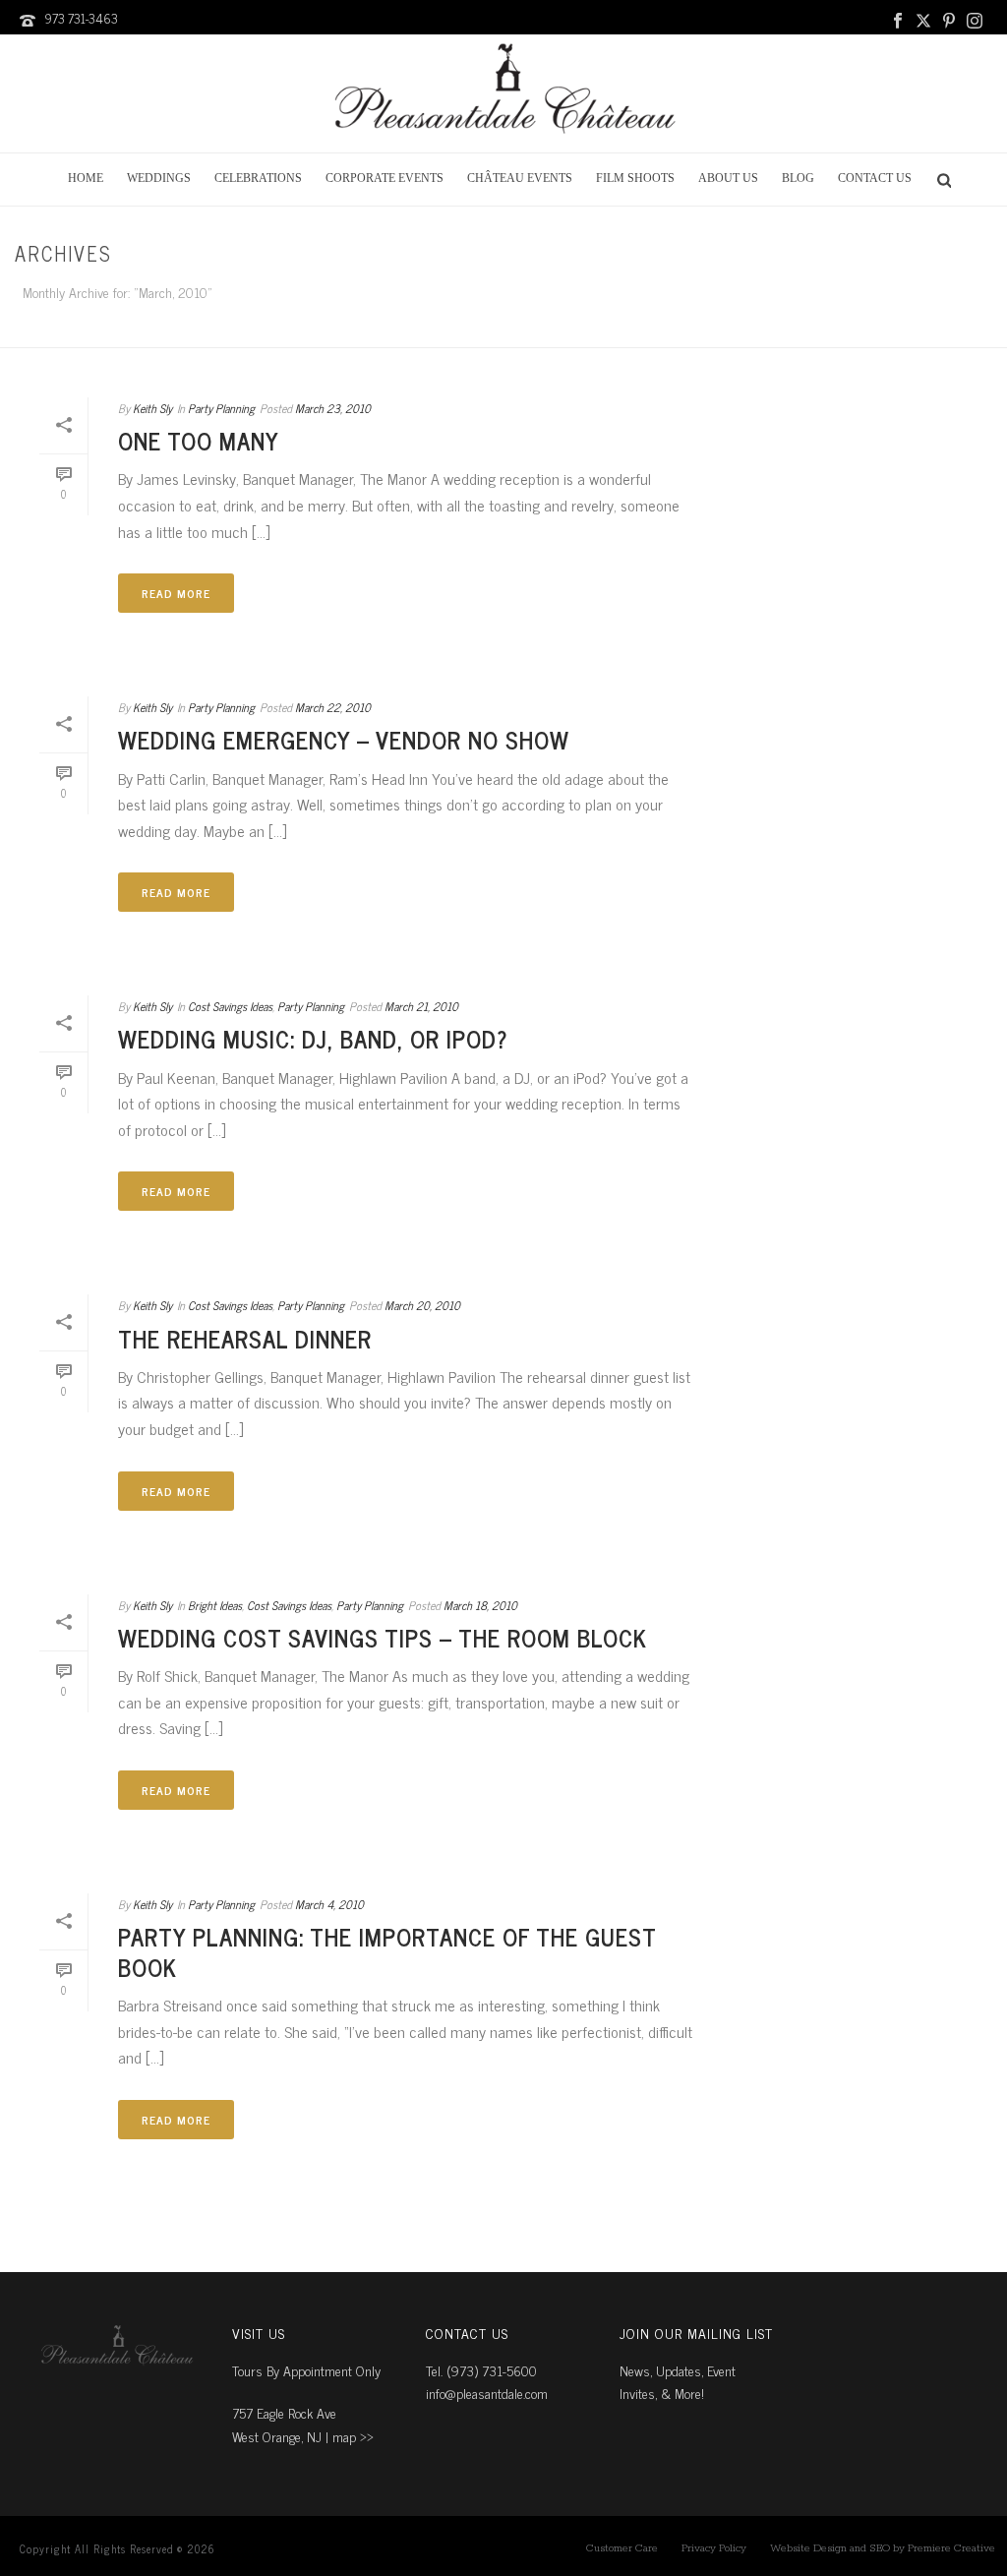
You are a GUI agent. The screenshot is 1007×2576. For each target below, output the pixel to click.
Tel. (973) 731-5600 (481, 2370)
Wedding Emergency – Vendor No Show (344, 739)
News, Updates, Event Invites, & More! (678, 2381)
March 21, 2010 (421, 1006)
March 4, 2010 (329, 1904)
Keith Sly (152, 408)
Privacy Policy (714, 2548)
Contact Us (875, 178)
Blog (798, 178)
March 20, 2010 (422, 1305)
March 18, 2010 (480, 1605)
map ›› (353, 2436)
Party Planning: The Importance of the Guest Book (387, 1951)
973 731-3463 (81, 18)
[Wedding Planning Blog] (503, 93)
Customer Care (622, 2548)
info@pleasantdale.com (487, 2393)
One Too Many (199, 440)
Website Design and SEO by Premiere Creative (883, 2548)
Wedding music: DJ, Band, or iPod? (313, 1038)
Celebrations (258, 178)
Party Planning (221, 408)
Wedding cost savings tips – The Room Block (383, 1637)
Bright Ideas (215, 1605)
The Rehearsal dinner (245, 1338)
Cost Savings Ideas (230, 1006)
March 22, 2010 (333, 707)
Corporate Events (385, 178)
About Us (728, 178)
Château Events (520, 178)
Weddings (159, 178)
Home (86, 178)
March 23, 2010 (333, 408)
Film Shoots (635, 178)
